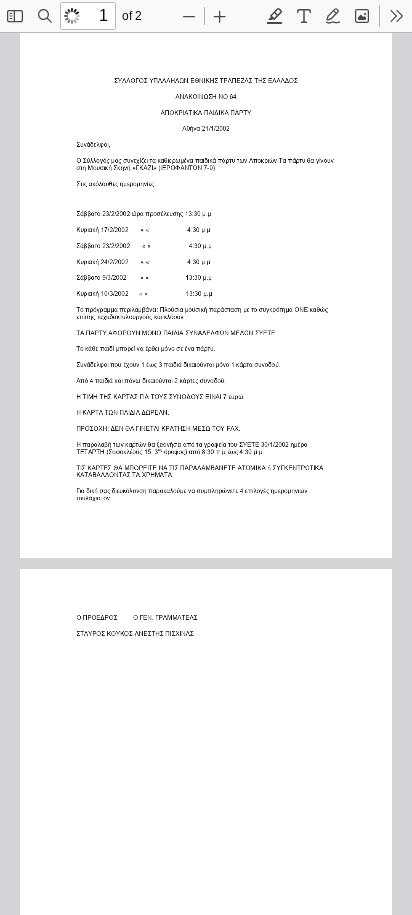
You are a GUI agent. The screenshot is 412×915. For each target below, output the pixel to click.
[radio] (275, 16)
